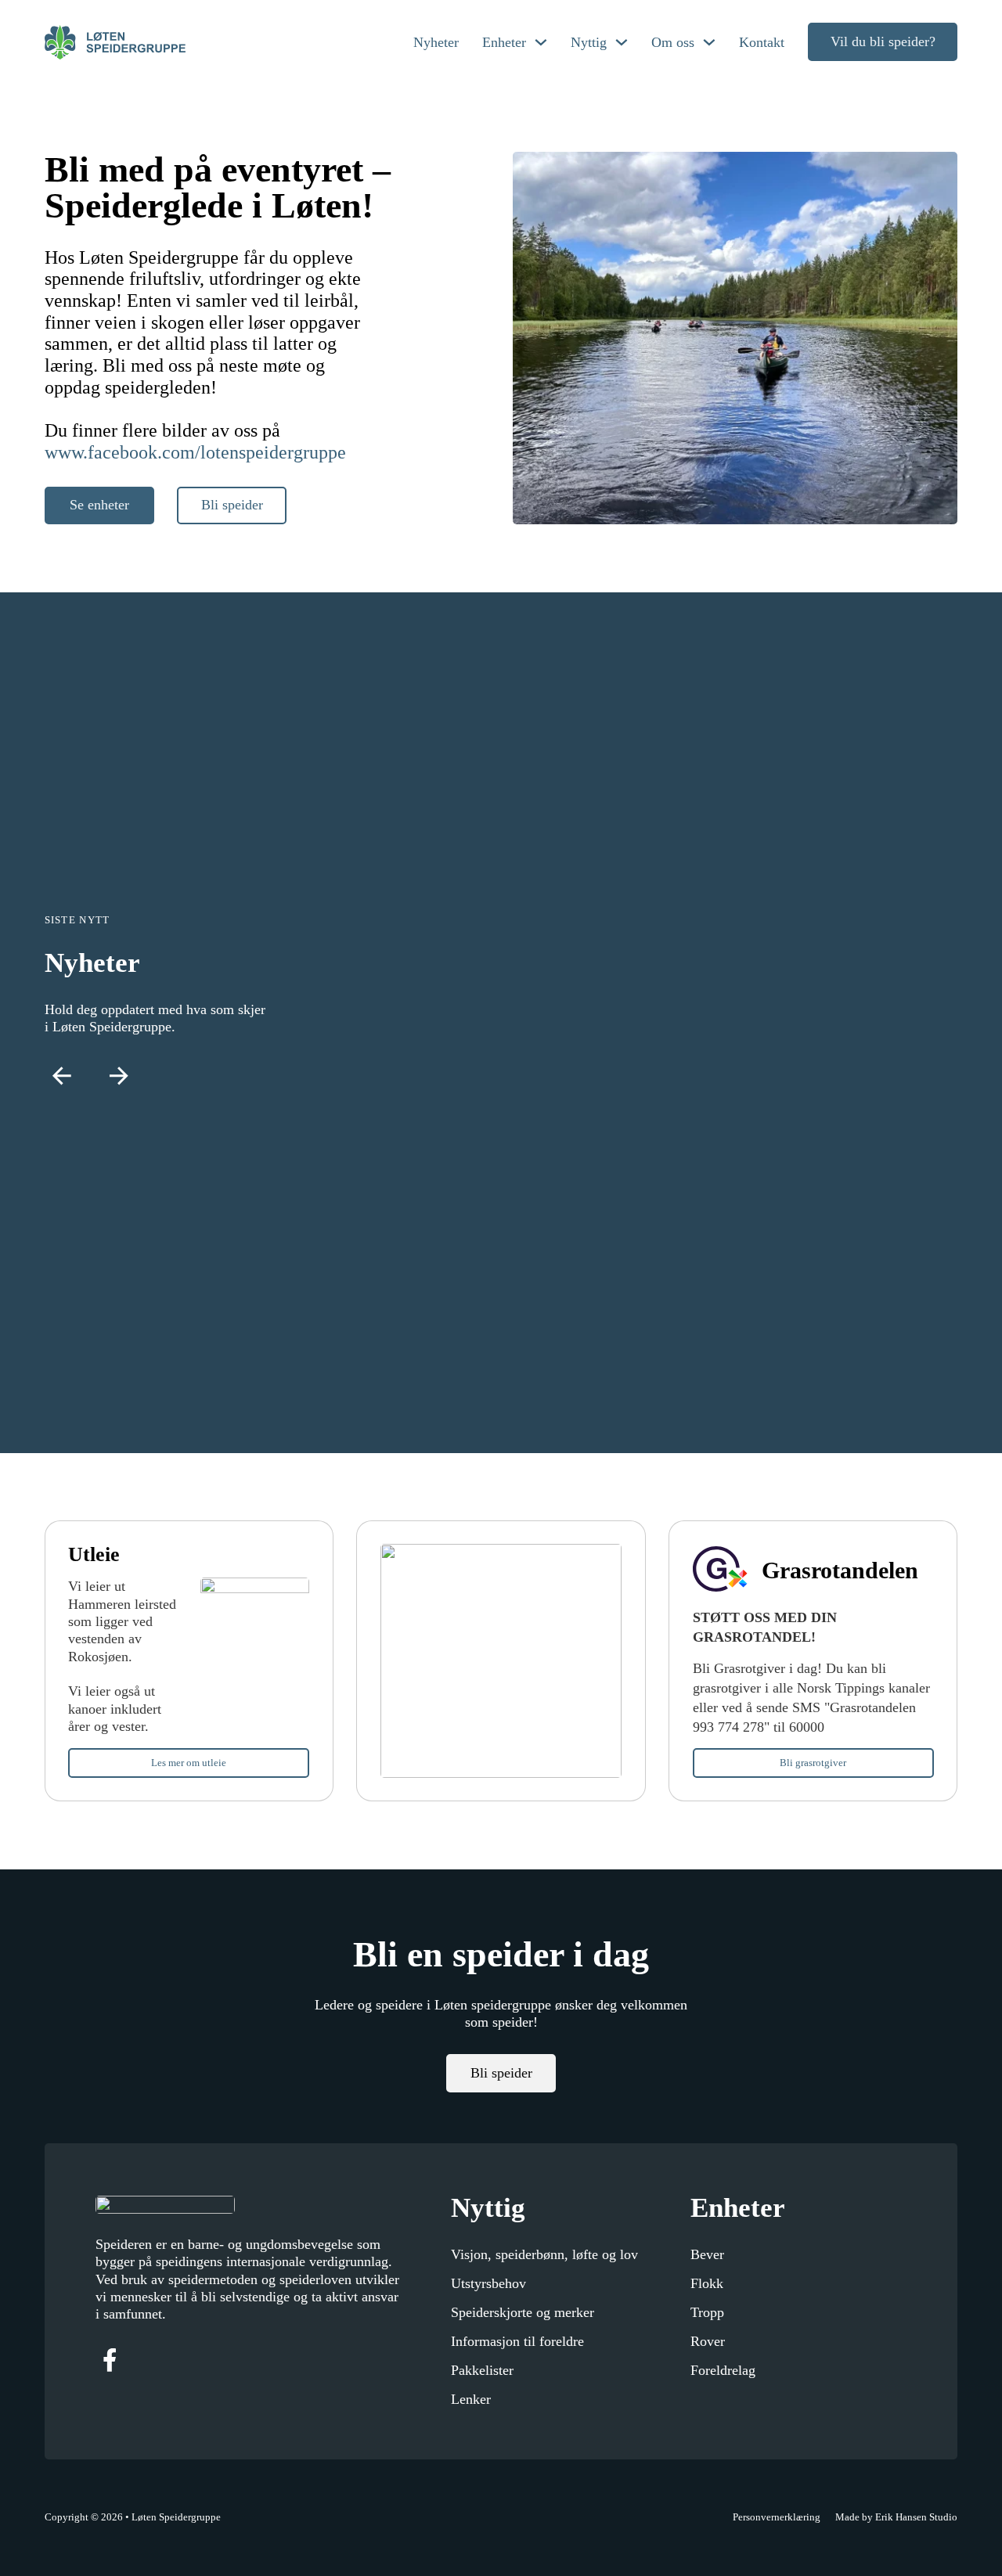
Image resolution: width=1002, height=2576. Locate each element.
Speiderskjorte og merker (523, 2312)
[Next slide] (119, 1076)
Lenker (471, 2399)
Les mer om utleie (189, 1763)
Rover (708, 2341)
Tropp (707, 2312)
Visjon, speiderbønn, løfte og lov (544, 2254)
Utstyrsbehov (488, 2283)
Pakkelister (482, 2370)
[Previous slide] (62, 1076)
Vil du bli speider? (883, 41)
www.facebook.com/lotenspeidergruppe (195, 452)
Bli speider (232, 505)
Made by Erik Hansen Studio (896, 2517)
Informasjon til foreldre (517, 2341)
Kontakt (762, 42)
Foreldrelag (723, 2370)
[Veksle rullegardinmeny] (541, 42)
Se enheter (99, 505)
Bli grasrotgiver (813, 1763)
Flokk (707, 2283)
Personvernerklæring (777, 2517)
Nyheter (436, 42)
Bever (707, 2254)
